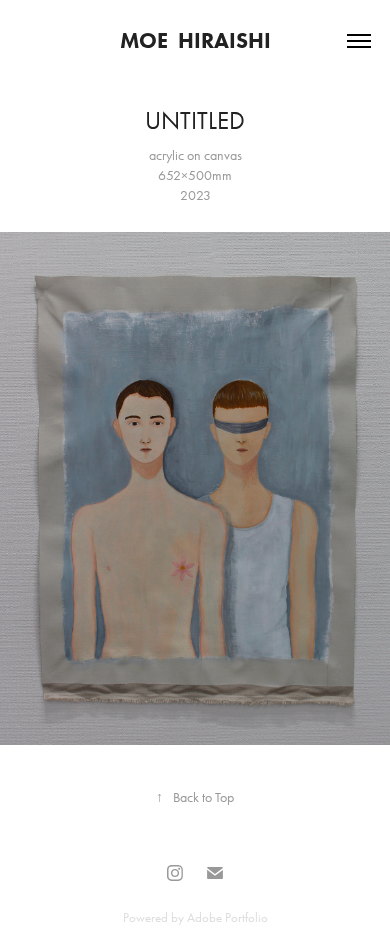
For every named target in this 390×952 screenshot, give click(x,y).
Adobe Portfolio (227, 917)
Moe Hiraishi (195, 40)
